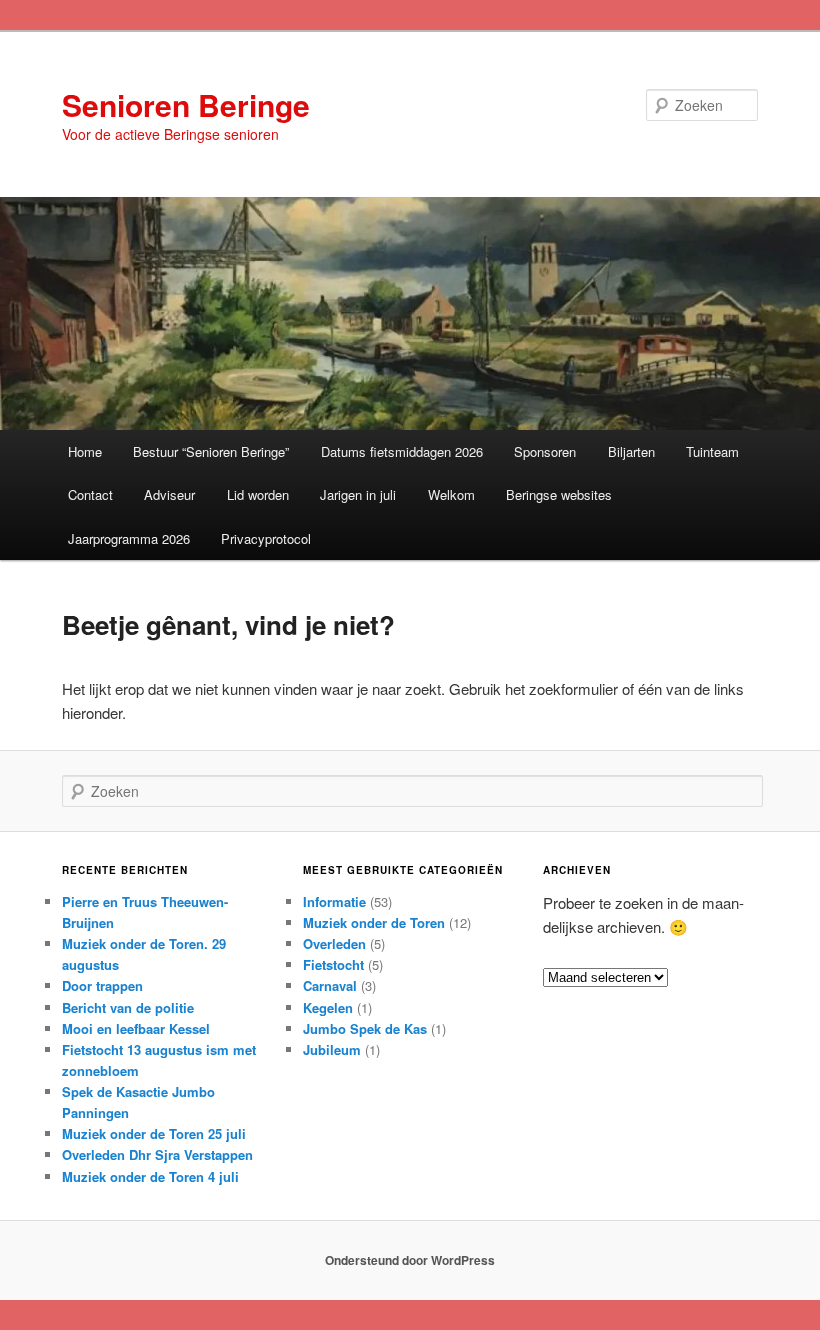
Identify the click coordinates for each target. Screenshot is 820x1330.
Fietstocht (333, 964)
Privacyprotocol (266, 538)
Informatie (334, 901)
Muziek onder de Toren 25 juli (154, 1133)
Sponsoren (545, 451)
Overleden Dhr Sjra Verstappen (157, 1154)
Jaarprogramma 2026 (129, 538)
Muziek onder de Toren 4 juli (150, 1176)
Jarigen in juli (358, 494)
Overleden (334, 943)
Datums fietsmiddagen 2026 (402, 451)
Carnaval (330, 985)
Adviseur (169, 494)
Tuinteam (712, 451)
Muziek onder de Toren (374, 922)
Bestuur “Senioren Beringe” (211, 451)
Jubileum (332, 1049)
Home (85, 451)
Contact (90, 494)
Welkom (451, 494)
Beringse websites (559, 494)
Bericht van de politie (128, 1007)
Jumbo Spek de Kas (365, 1028)
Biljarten (631, 451)
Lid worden (258, 494)
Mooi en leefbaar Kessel (136, 1028)
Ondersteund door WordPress (410, 1260)
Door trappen (102, 985)
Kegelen (328, 1007)
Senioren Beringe (186, 104)
